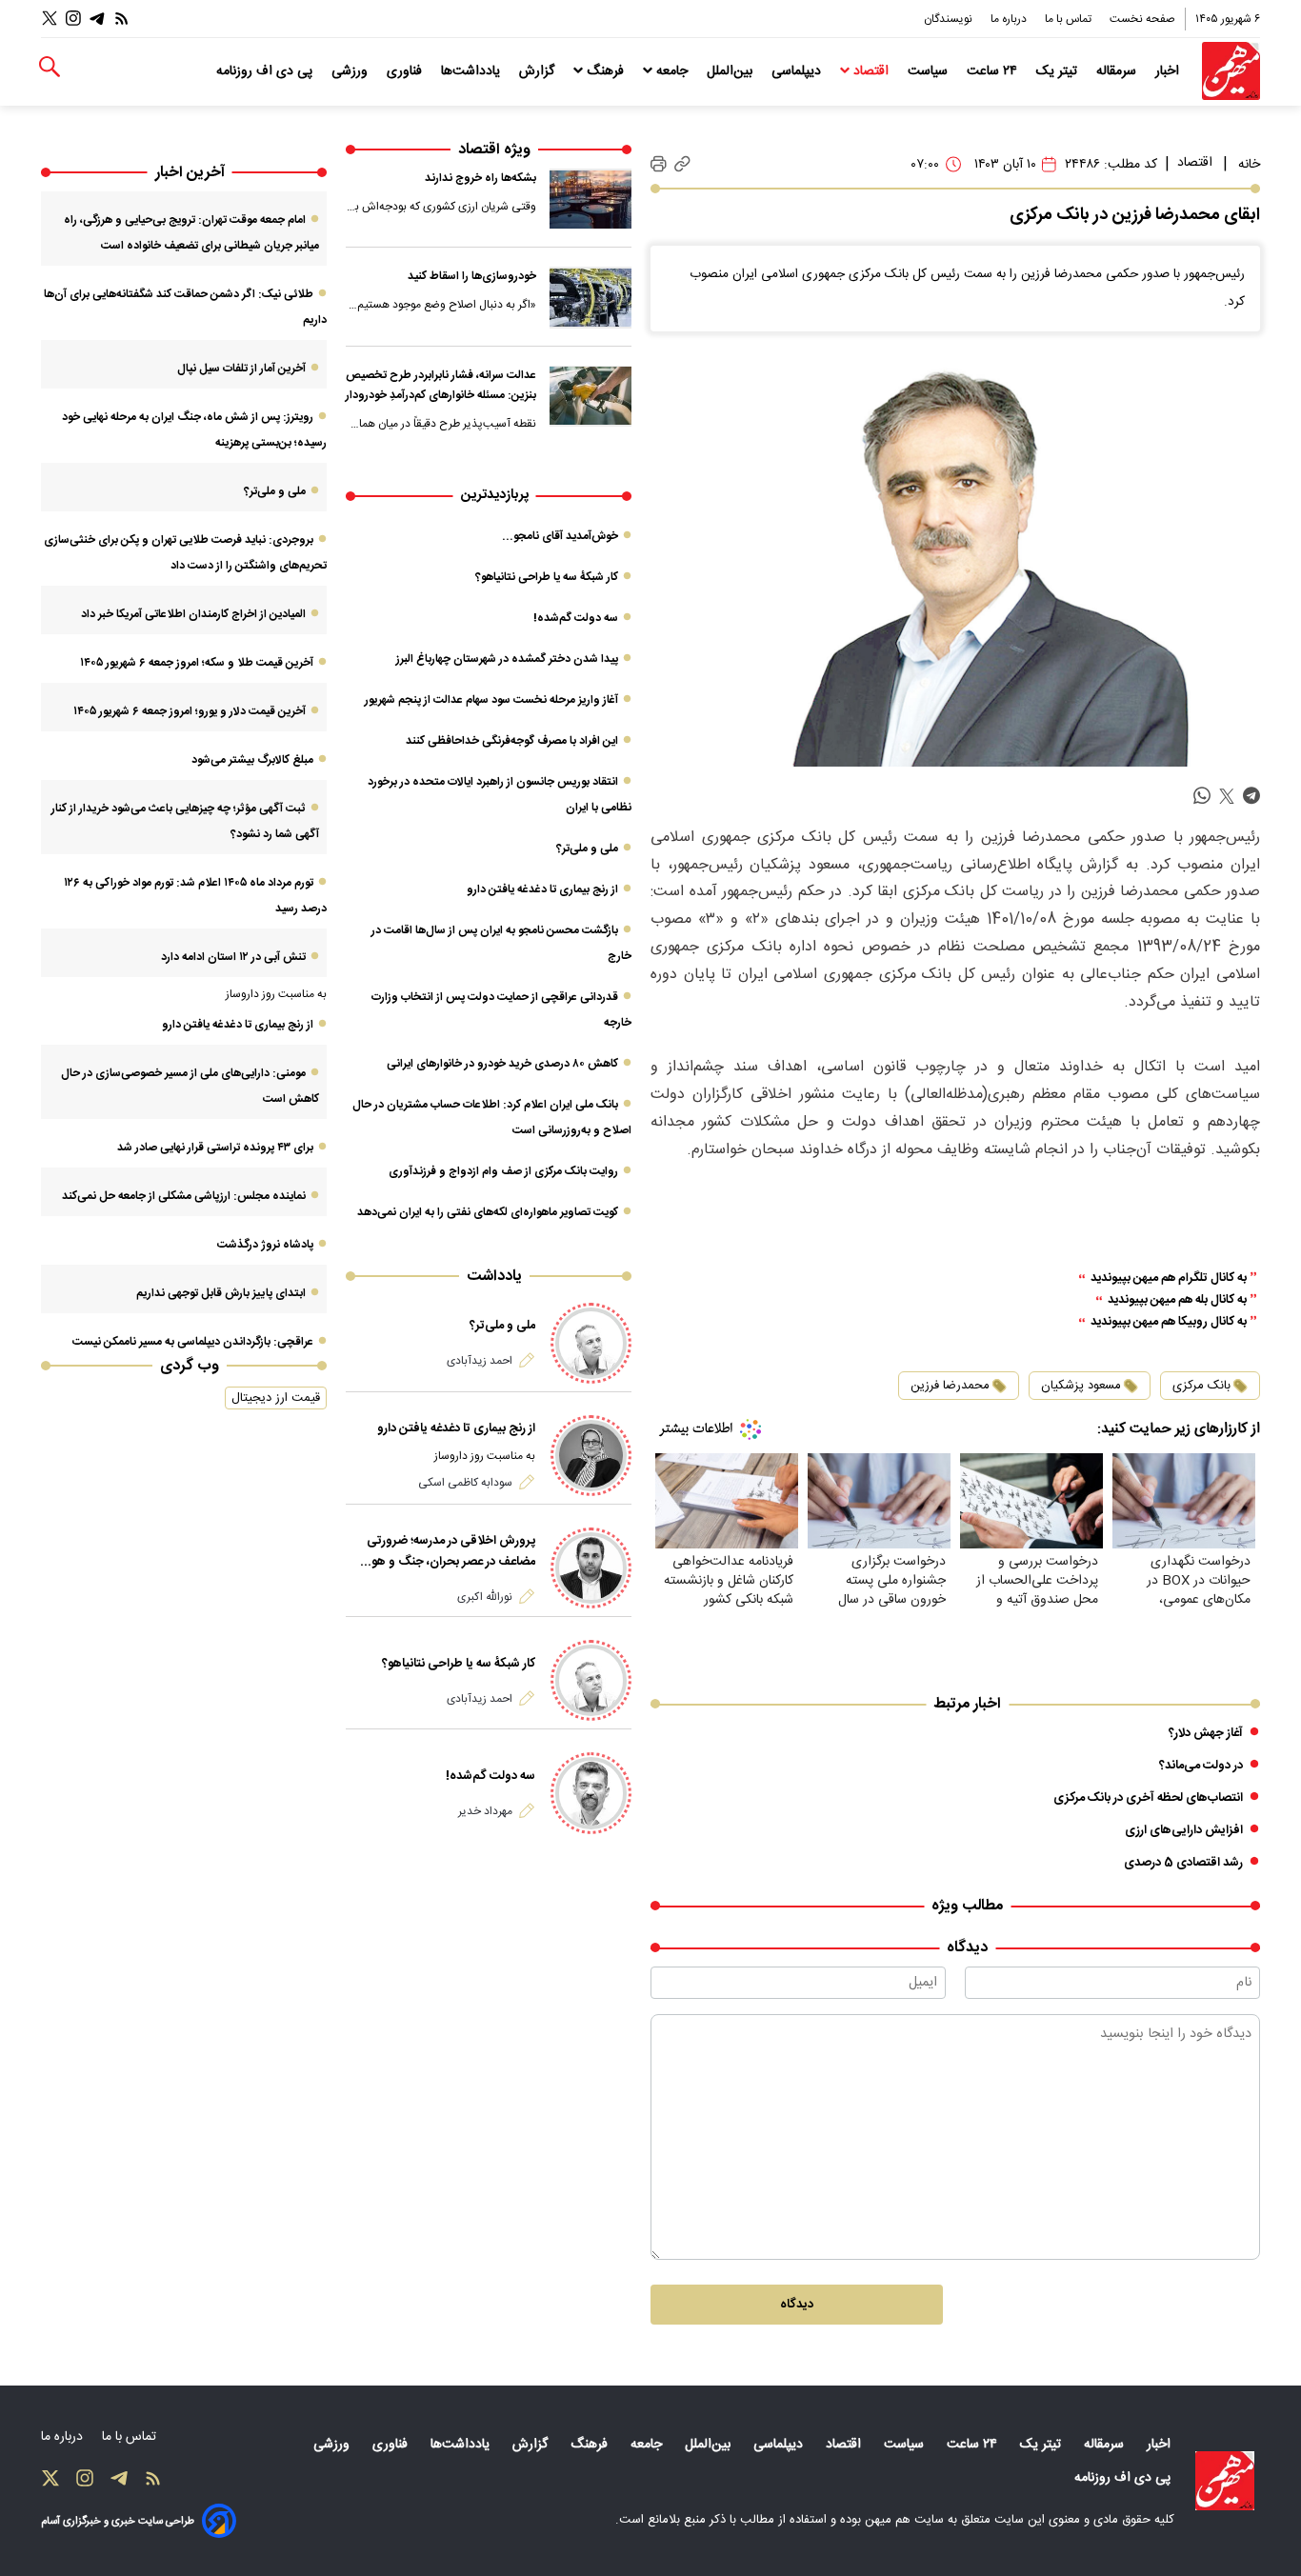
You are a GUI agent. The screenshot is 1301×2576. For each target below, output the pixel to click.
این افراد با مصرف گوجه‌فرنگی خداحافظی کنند (512, 741)
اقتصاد (871, 71)
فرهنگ (605, 71)
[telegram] (1251, 797)
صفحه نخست (1142, 19)
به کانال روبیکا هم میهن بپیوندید (1169, 1322)
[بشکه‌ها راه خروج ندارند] (590, 199)
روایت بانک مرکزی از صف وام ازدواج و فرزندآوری (503, 1171)
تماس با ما (1070, 19)
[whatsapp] (1202, 797)
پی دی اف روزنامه (266, 71)
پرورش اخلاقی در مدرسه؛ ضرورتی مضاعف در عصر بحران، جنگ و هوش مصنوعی (445, 1551)
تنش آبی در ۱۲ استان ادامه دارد (233, 957)
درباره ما (1010, 19)
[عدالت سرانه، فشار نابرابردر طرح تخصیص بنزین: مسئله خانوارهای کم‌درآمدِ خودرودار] (590, 396)
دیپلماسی (798, 71)
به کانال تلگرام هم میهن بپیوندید (1169, 1278)
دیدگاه (797, 2305)
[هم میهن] (1231, 71)
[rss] (122, 19)
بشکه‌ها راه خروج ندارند (480, 178)
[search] (50, 67)
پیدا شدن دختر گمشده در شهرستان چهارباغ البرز (507, 659)
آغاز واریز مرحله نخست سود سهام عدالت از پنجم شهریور (491, 700)
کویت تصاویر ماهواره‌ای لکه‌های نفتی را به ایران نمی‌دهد (488, 1212)
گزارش (539, 71)
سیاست (930, 71)
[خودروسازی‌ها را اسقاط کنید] (590, 297)
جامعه (672, 71)
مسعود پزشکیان (1081, 1386)
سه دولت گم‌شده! (576, 618)
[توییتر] (50, 19)
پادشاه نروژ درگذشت (265, 1245)
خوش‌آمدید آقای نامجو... (560, 536)
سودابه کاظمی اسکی (465, 1483)
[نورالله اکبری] (591, 1568)
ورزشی (351, 71)
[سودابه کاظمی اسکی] (591, 1456)
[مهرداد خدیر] (591, 1793)
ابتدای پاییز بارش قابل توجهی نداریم (221, 1293)
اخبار (1169, 71)
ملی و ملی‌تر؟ (587, 849)
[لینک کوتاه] (682, 164)
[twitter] (1227, 797)
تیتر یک (1059, 71)
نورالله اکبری (485, 1597)
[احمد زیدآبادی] (591, 1343)
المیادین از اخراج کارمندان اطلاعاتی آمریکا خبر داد (193, 614)
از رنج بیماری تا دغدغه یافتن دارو (542, 889)
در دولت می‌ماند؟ (1201, 1766)
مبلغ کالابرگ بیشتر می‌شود (252, 760)
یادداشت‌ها (472, 71)
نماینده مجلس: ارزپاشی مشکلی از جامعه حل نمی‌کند (184, 1196)
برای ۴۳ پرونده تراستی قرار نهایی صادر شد (215, 1148)
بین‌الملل (731, 71)
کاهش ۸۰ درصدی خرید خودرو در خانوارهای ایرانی (502, 1064)
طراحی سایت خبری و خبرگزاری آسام (118, 2521)
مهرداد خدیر (485, 1811)
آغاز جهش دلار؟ (1206, 1733)
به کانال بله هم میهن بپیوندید (1177, 1300)
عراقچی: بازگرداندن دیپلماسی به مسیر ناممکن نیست (193, 1342)
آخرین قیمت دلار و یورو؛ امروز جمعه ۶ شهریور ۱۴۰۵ (190, 711)
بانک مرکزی (1201, 1386)
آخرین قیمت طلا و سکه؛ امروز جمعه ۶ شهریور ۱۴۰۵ (197, 663)
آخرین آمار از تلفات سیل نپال (241, 369)
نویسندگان (950, 19)
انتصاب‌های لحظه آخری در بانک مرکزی (1148, 1798)
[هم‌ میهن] (1225, 2481)
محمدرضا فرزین (950, 1386)
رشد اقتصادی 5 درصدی (1183, 1863)
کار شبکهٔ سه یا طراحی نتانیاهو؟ (547, 577)
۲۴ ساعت (994, 71)
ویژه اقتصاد (494, 150)
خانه (1249, 165)
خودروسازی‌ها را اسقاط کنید (472, 276)
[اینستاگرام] (73, 19)
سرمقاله (1118, 71)
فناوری (406, 71)
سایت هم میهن (904, 2520)
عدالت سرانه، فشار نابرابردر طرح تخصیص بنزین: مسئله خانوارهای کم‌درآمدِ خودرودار (441, 386)
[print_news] (659, 165)
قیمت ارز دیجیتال (276, 1398)
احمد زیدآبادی (480, 1361)
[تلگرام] (97, 19)
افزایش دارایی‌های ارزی (1184, 1830)
